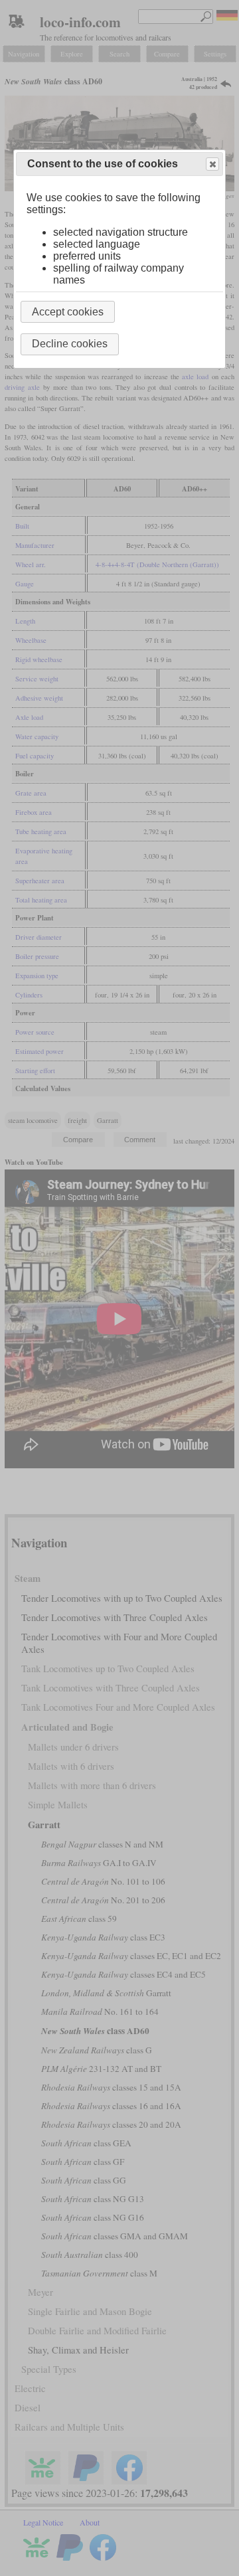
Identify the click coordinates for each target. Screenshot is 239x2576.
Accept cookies (68, 312)
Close (212, 164)
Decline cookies (70, 344)
